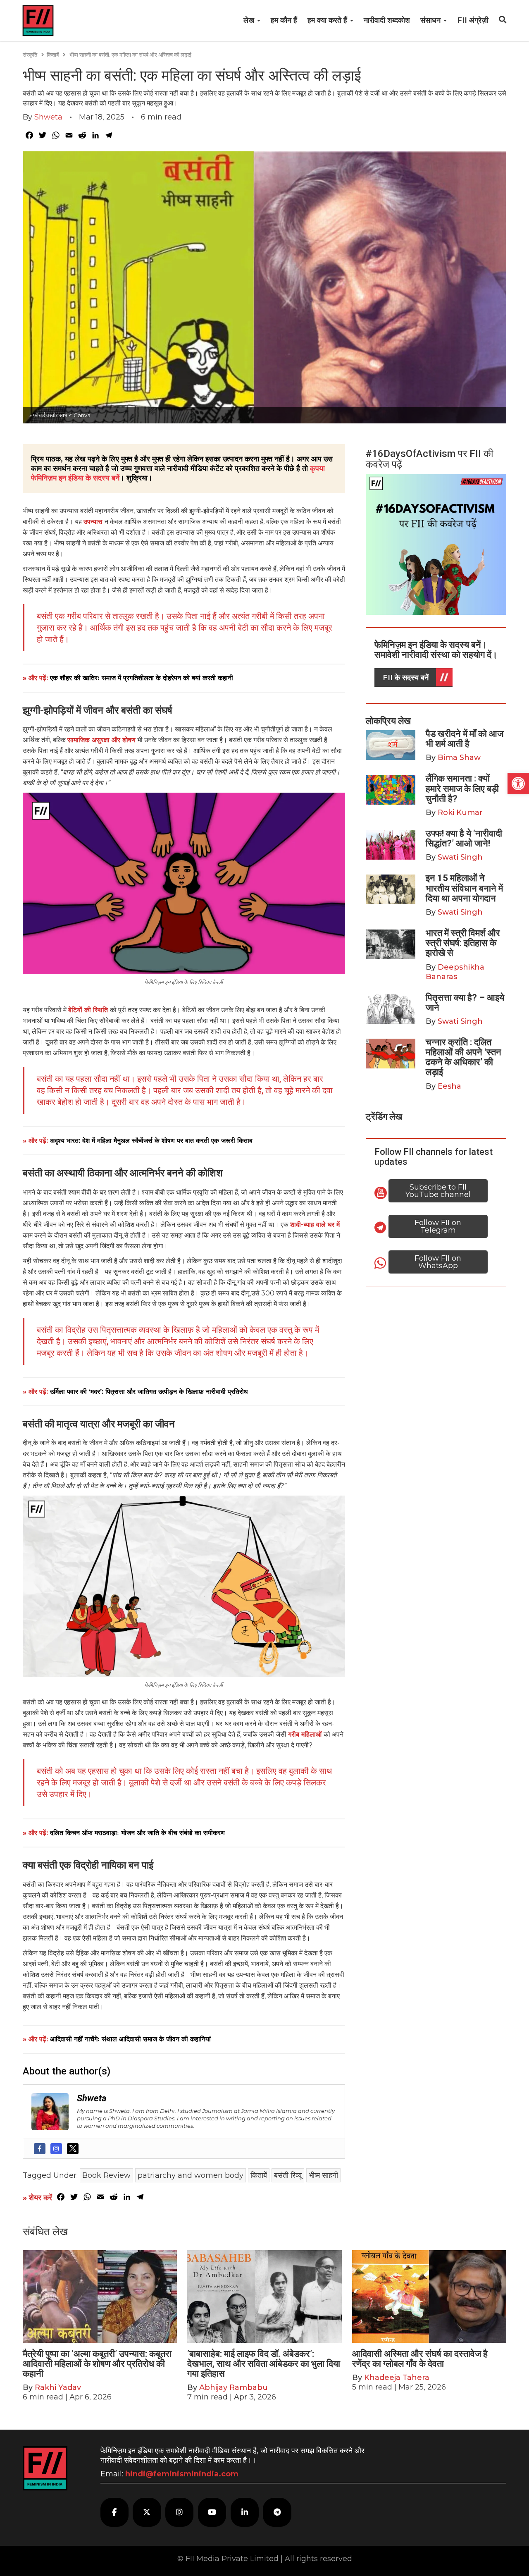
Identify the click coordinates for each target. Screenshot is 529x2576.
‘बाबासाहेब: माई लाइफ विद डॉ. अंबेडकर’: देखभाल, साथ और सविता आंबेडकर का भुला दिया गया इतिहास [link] (264, 2364)
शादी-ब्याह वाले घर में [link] (315, 1225)
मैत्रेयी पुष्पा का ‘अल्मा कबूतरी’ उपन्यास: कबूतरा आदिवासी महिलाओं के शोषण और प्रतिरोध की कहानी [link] (97, 2364)
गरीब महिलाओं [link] (306, 1734)
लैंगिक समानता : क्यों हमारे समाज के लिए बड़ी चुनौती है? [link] (462, 788)
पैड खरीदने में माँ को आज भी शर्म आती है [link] (465, 739)
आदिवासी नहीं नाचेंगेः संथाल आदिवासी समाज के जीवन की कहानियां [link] (130, 2039)
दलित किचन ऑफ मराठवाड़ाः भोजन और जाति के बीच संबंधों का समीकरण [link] (137, 1833)
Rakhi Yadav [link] (58, 2387)
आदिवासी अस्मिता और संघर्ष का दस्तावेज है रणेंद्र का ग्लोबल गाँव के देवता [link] (420, 2359)
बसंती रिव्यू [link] (288, 2175)
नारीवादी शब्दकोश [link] (387, 20)
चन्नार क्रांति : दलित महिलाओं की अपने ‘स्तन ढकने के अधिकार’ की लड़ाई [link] (463, 1057)
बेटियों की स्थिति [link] (89, 1010)
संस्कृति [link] (30, 55)
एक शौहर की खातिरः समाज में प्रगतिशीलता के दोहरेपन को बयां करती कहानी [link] (142, 678)
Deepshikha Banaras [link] (455, 972)
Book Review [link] (106, 2175)
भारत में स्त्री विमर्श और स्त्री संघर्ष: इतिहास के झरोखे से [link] (463, 943)
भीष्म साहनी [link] (323, 2175)
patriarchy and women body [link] (191, 2175)
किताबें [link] (53, 55)
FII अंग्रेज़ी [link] (473, 20)
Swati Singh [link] (460, 857)
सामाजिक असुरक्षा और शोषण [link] (101, 740)
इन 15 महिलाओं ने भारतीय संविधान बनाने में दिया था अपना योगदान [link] (464, 888)
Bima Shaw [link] (459, 758)
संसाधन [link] (431, 20)
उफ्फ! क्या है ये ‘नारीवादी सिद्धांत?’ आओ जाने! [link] (464, 838)
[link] (518, 784)
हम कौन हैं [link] (284, 20)
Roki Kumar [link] (460, 812)
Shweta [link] (48, 117)
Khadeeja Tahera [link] (397, 2378)
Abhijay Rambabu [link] (234, 2387)
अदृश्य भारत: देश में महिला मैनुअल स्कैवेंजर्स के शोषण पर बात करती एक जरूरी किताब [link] (151, 1141)
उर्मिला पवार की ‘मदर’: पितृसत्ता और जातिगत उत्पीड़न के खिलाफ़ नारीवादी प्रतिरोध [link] (149, 1392)
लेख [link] (250, 20)
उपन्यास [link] (94, 522)
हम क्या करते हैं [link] (328, 20)
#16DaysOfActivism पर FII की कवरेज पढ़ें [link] (429, 459)
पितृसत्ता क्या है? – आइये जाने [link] (465, 1002)
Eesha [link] (449, 1086)
